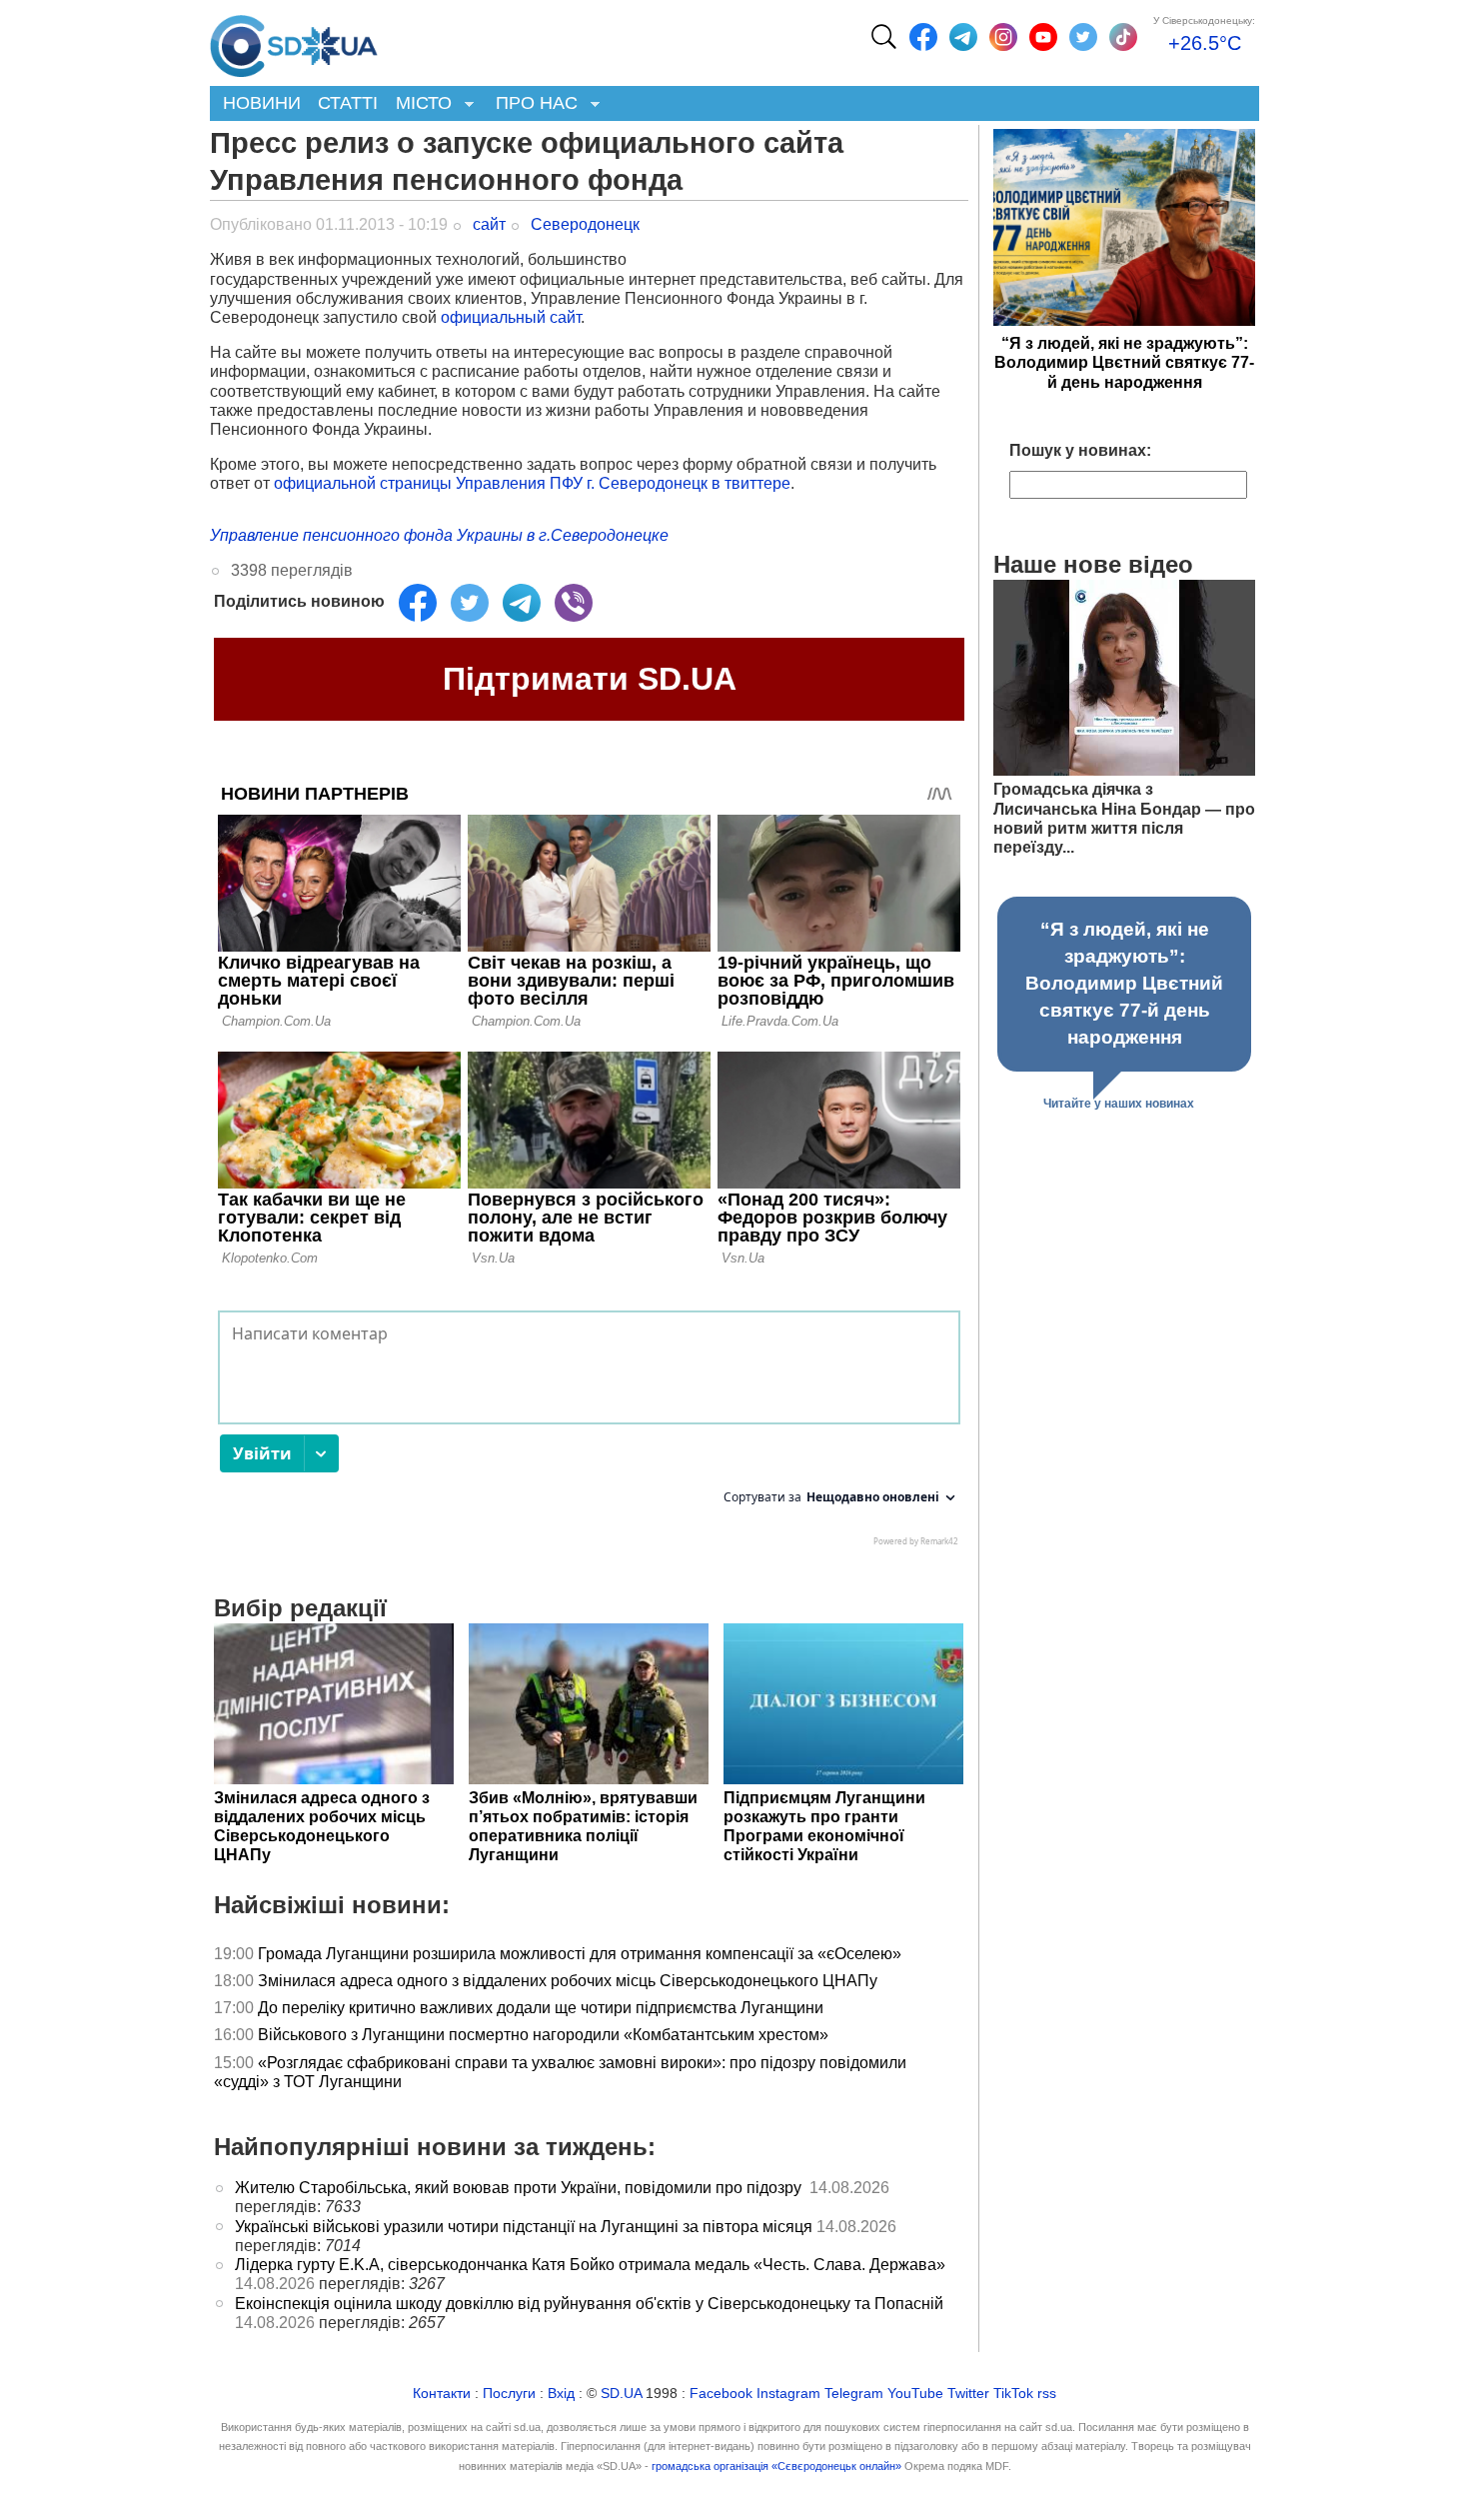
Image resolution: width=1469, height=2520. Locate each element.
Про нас (532, 104)
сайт (489, 224)
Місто (419, 104)
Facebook (721, 2394)
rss (1047, 2394)
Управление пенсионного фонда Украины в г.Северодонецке (439, 535)
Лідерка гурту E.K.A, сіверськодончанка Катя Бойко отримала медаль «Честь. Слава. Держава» (590, 2265)
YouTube (915, 2394)
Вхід (561, 2394)
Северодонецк (585, 224)
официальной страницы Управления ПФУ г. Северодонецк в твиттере (532, 483)
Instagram (788, 2394)
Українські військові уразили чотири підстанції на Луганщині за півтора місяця (524, 2227)
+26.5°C (1205, 43)
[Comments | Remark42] (589, 1433)
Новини (262, 103)
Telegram (854, 2394)
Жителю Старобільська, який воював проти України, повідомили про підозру (520, 2188)
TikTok (1013, 2394)
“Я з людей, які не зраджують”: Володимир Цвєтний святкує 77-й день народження (1124, 362)
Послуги (509, 2394)
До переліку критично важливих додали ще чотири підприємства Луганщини (543, 2008)
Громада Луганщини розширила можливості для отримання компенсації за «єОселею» (580, 1954)
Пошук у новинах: (1080, 450)
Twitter (968, 2394)
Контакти (442, 2394)
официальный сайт (511, 317)
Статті (348, 103)
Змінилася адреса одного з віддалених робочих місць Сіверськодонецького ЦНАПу (570, 1981)
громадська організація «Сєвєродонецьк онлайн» (776, 2466)
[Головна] (294, 41)
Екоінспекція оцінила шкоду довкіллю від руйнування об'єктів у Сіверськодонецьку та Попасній (589, 2304)
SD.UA (621, 2394)
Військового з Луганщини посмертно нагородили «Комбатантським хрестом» (543, 2035)
